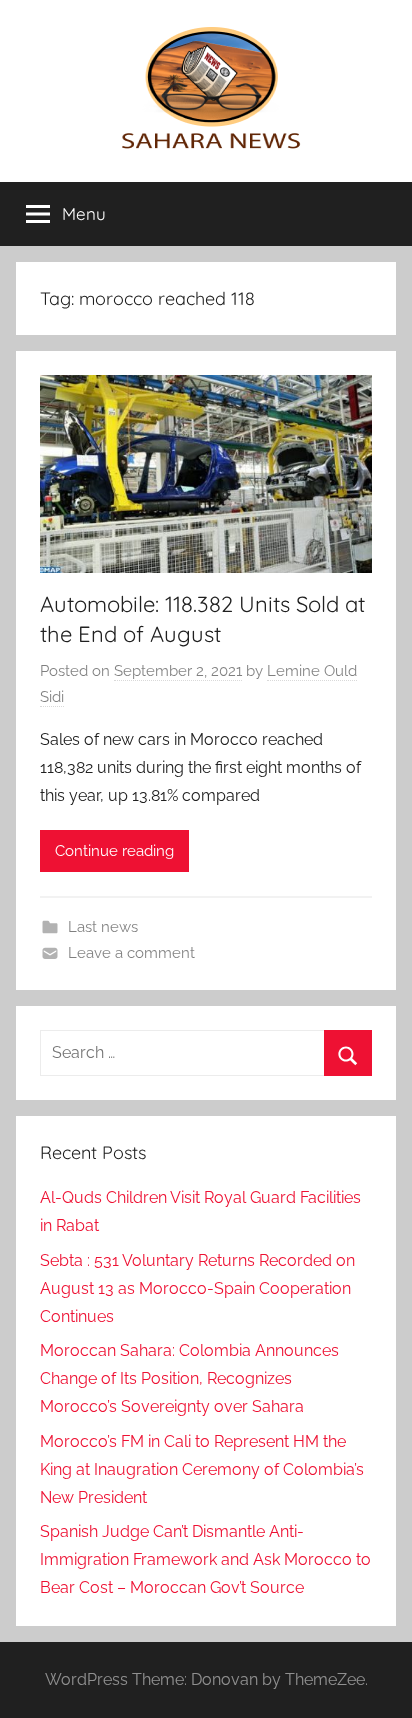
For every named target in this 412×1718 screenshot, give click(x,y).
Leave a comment (131, 953)
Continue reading (114, 851)
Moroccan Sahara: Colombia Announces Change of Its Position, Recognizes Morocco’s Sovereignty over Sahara (189, 1378)
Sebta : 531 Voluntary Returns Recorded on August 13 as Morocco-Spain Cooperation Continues (197, 1288)
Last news (103, 927)
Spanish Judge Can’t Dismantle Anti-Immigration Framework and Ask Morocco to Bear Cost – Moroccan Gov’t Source (205, 1559)
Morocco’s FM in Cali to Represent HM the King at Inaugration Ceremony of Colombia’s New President (202, 1469)
